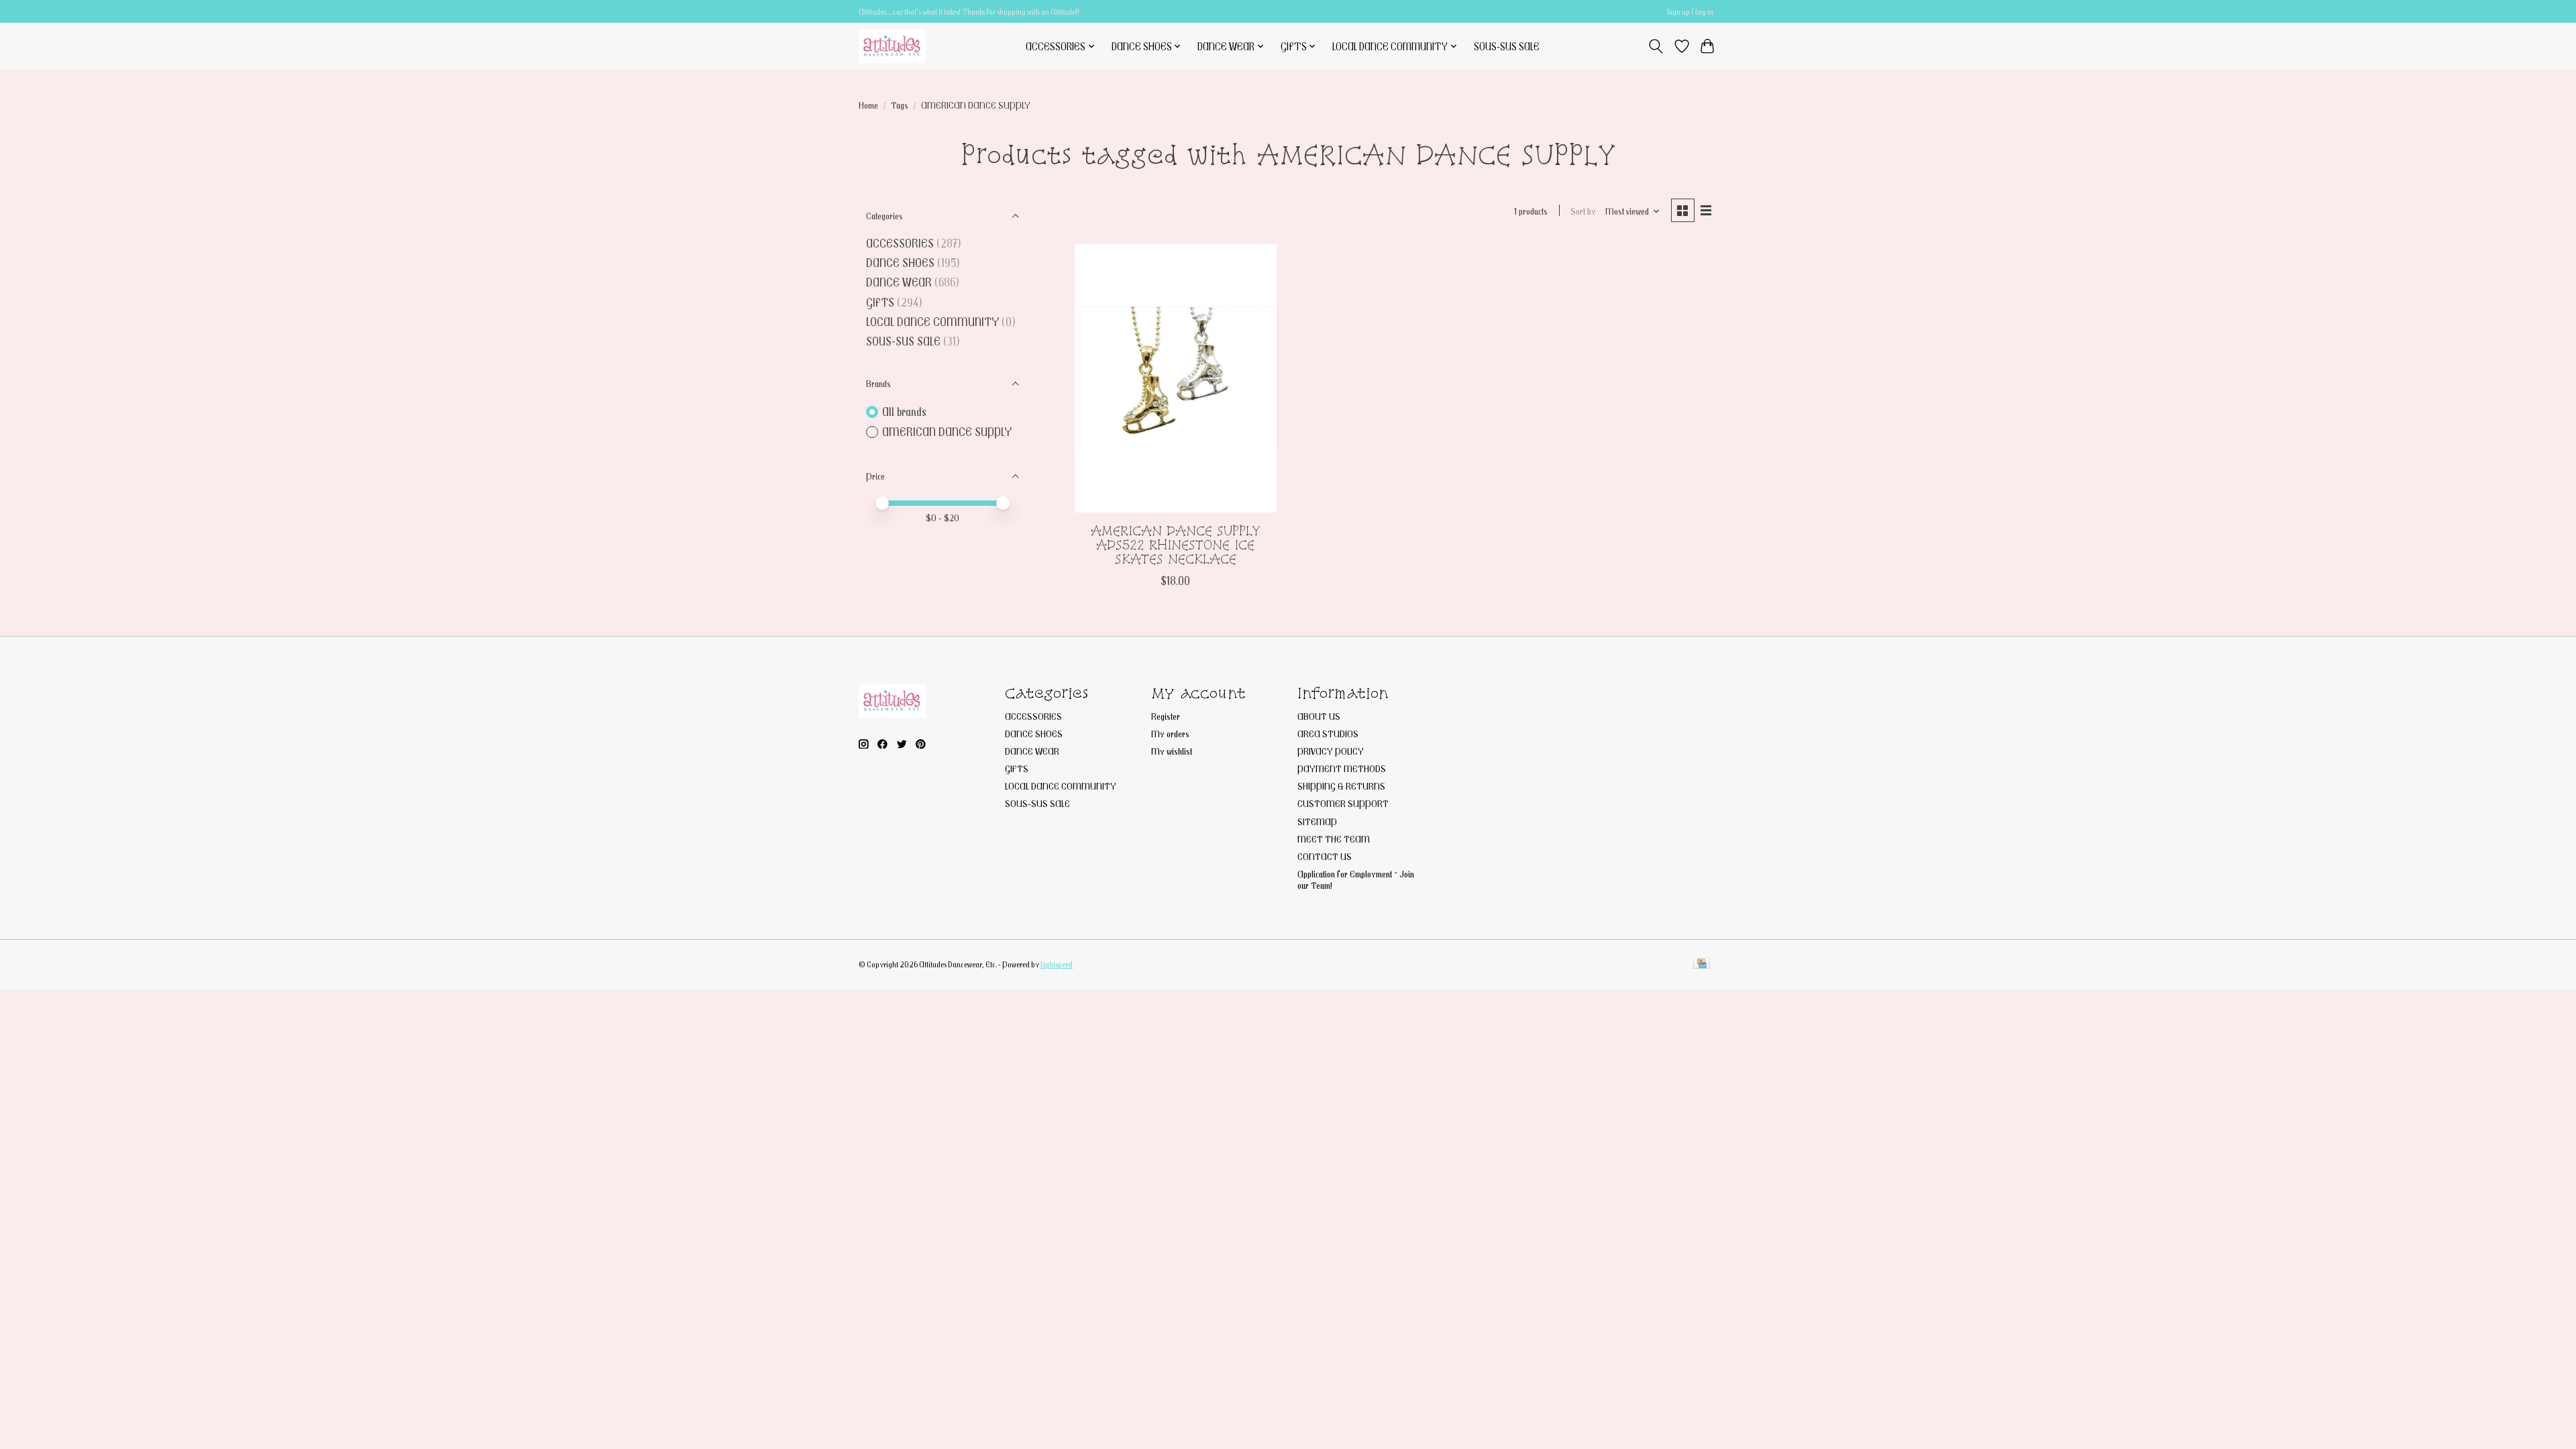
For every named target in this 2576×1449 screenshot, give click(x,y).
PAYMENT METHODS (1342, 768)
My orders (1170, 734)
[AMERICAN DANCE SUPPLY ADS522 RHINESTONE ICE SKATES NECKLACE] (1176, 378)
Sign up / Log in (1690, 12)
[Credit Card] (1702, 964)
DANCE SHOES (900, 263)
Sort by (1583, 211)
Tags (900, 105)
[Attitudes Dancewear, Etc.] (892, 46)
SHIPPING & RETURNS (1341, 786)
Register (1166, 716)
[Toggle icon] (1656, 46)
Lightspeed (1057, 964)
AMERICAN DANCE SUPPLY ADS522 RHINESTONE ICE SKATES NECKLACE (1176, 545)
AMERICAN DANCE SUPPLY (947, 432)
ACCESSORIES (900, 243)
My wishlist (1172, 751)
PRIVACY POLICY (1331, 751)
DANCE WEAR (899, 282)
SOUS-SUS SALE (1507, 46)
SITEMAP (1317, 821)
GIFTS (880, 302)
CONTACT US (1325, 856)
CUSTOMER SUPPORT (1343, 803)
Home (868, 105)
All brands (904, 412)
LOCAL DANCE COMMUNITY (932, 322)
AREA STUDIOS (1328, 734)
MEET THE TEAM (1334, 839)
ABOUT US (1319, 716)
